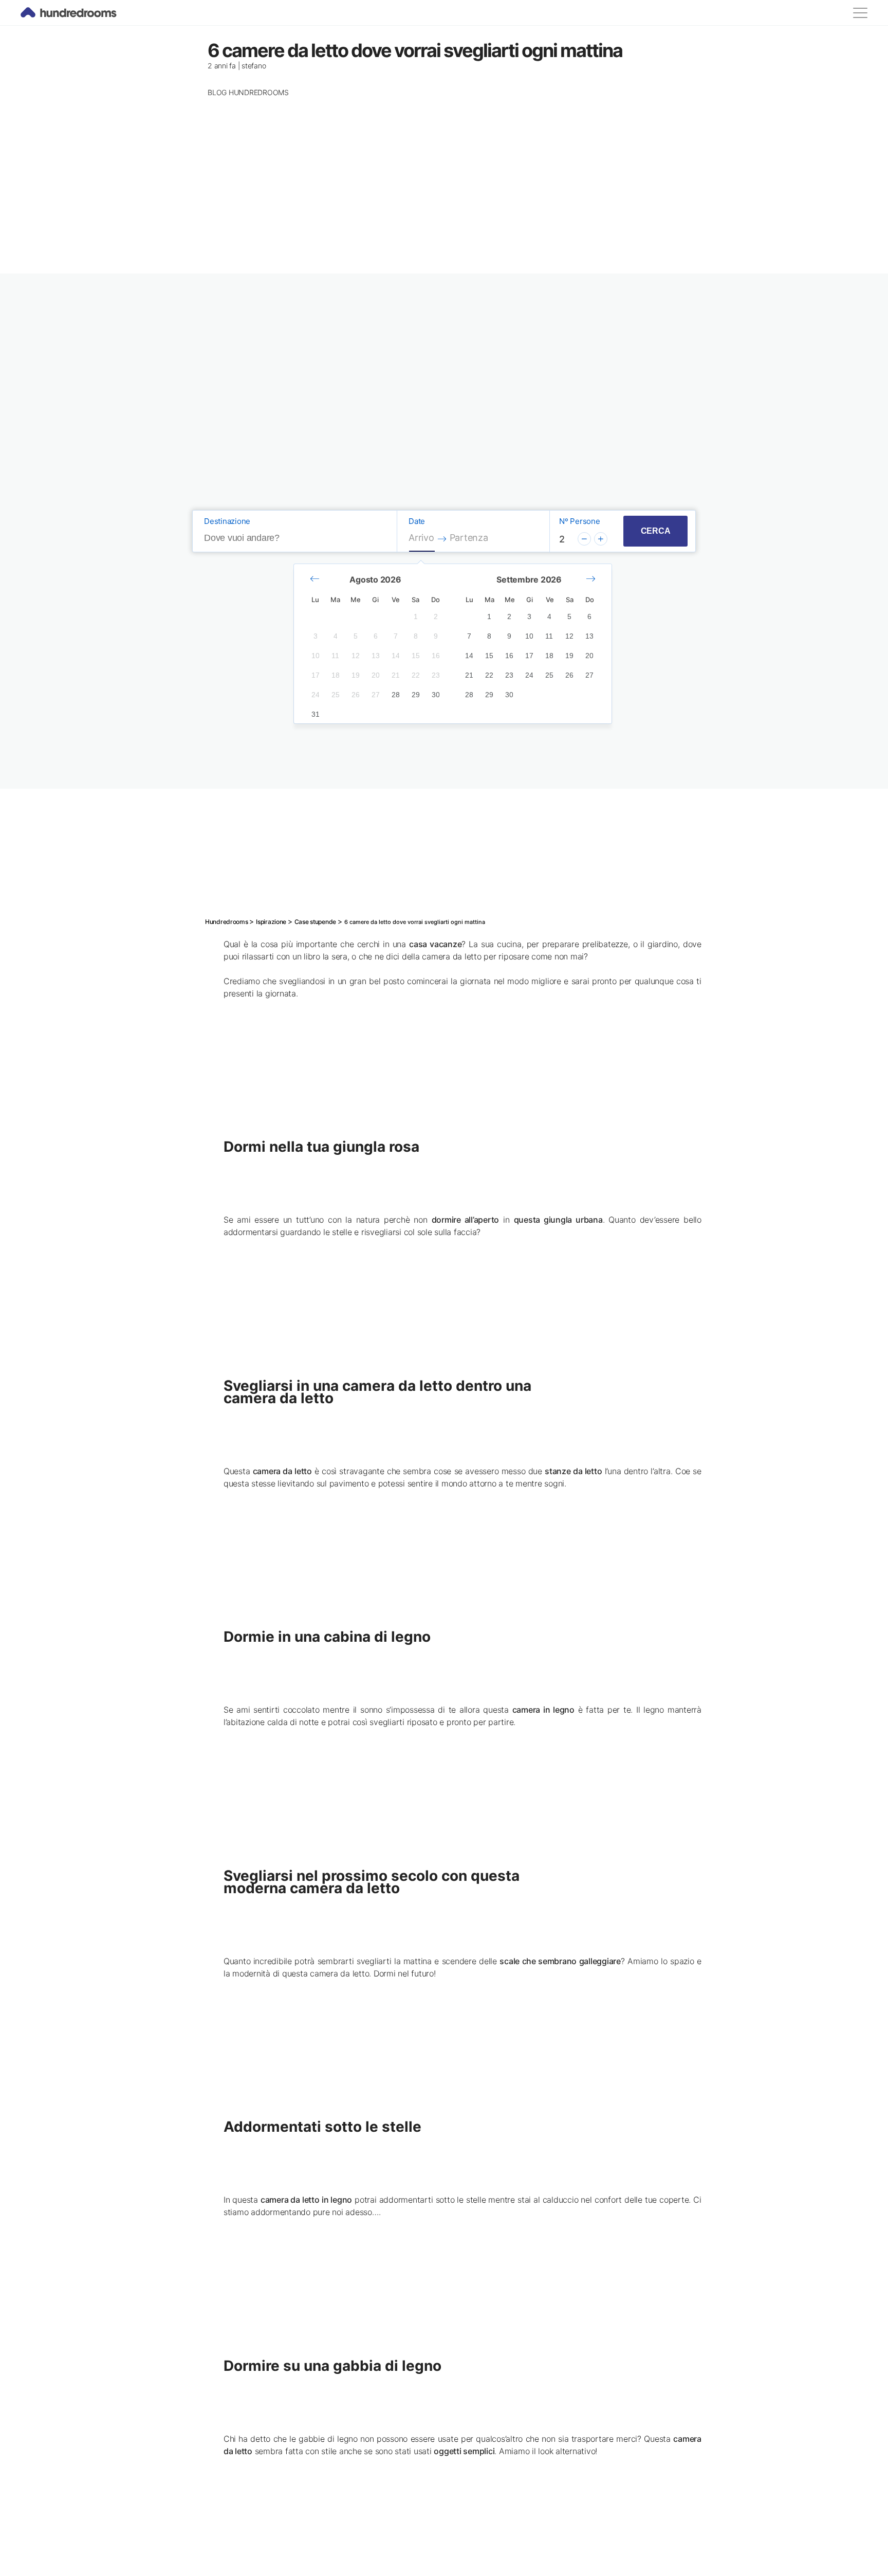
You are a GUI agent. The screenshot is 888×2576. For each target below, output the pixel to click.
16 (436, 656)
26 (356, 695)
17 (316, 675)
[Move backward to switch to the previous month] (315, 579)
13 (376, 656)
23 (436, 675)
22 (416, 675)
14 (396, 656)
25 (336, 695)
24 (316, 695)
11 (335, 656)
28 (396, 695)
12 (356, 656)
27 (376, 695)
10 (316, 656)
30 (436, 695)
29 (416, 695)
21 (396, 675)
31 (316, 714)
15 (416, 656)
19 (356, 675)
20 (376, 675)
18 (336, 675)
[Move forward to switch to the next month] (591, 579)
